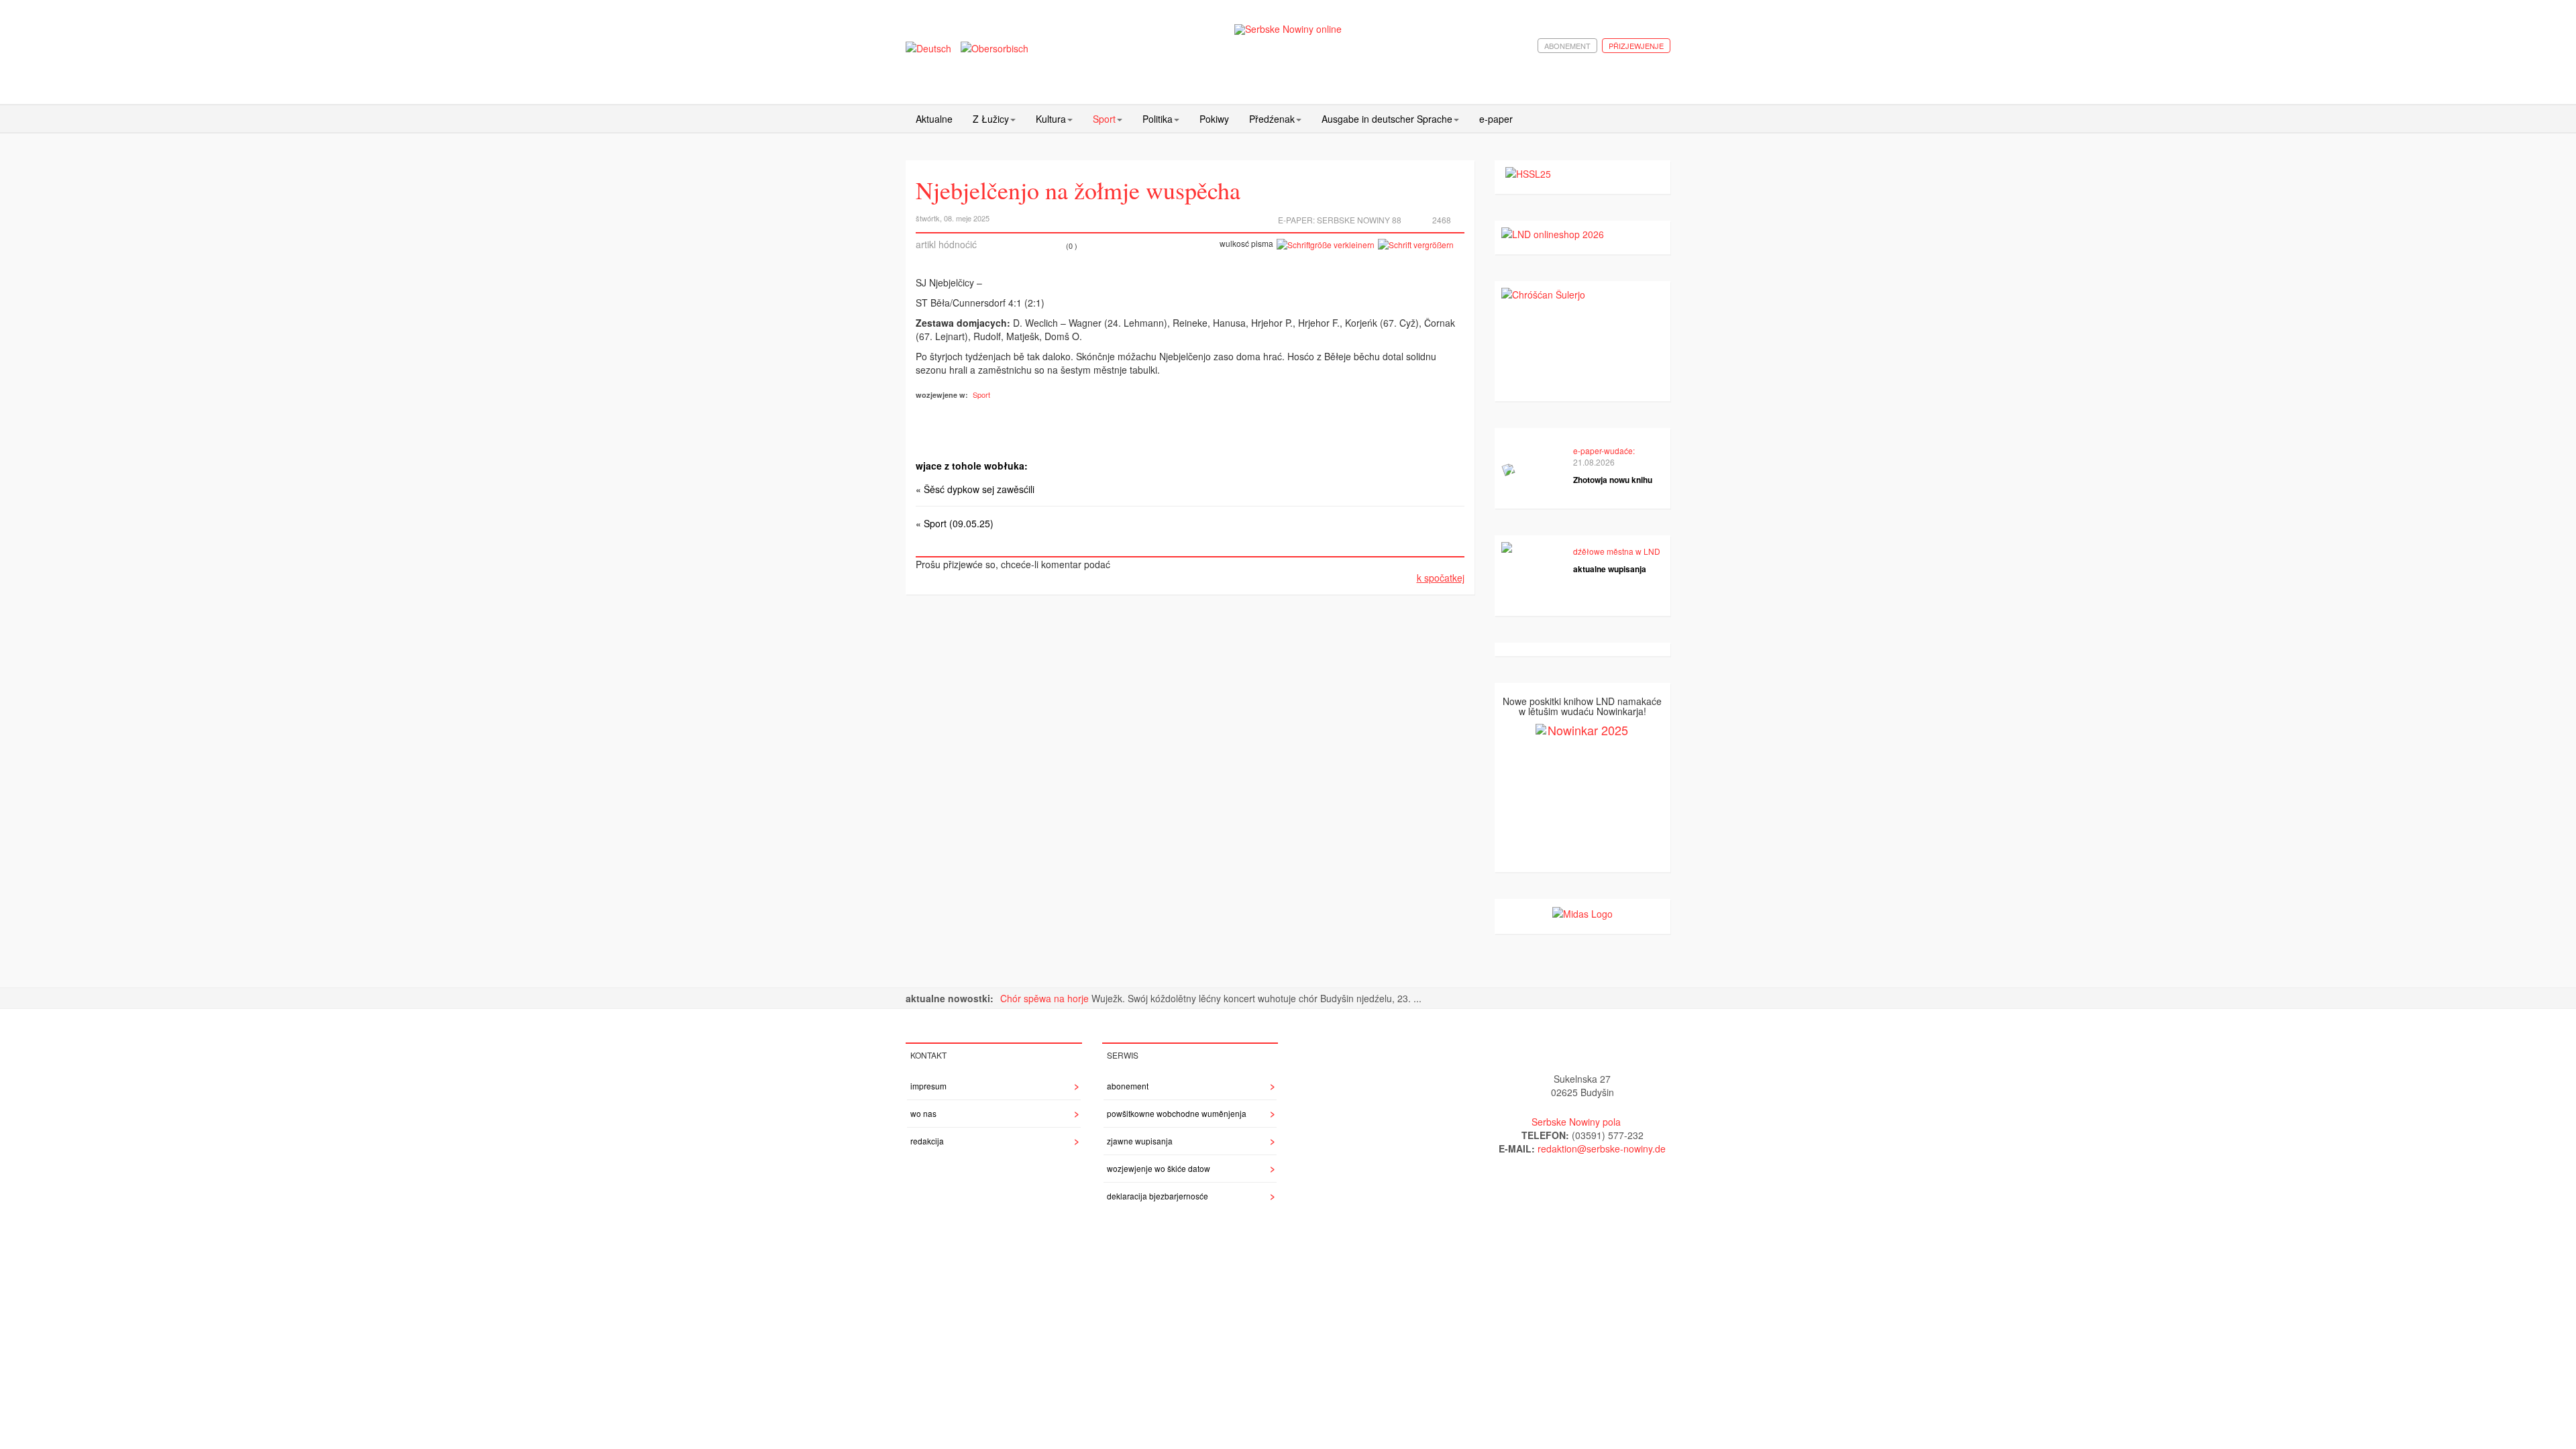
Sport (1104, 119)
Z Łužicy (991, 119)
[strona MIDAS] (1582, 912)
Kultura (1051, 119)
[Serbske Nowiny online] (1288, 29)
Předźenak (1272, 119)
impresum (928, 1086)
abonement (1567, 46)
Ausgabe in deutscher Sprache (1387, 119)
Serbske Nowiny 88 (1359, 220)
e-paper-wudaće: (1604, 450)
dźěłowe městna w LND (1617, 551)
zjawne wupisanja (1140, 1141)
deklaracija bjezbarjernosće (1158, 1196)
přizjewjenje (1636, 46)
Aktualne (934, 119)
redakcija (927, 1141)
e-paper (1496, 119)
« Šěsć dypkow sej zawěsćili (975, 489)
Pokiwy (1214, 119)
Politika (1158, 119)
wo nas (923, 1113)
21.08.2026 (1594, 462)
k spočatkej (1441, 578)
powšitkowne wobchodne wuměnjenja (1177, 1113)
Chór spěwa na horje (1046, 998)
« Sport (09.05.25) (955, 523)
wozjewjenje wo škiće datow (1159, 1168)
